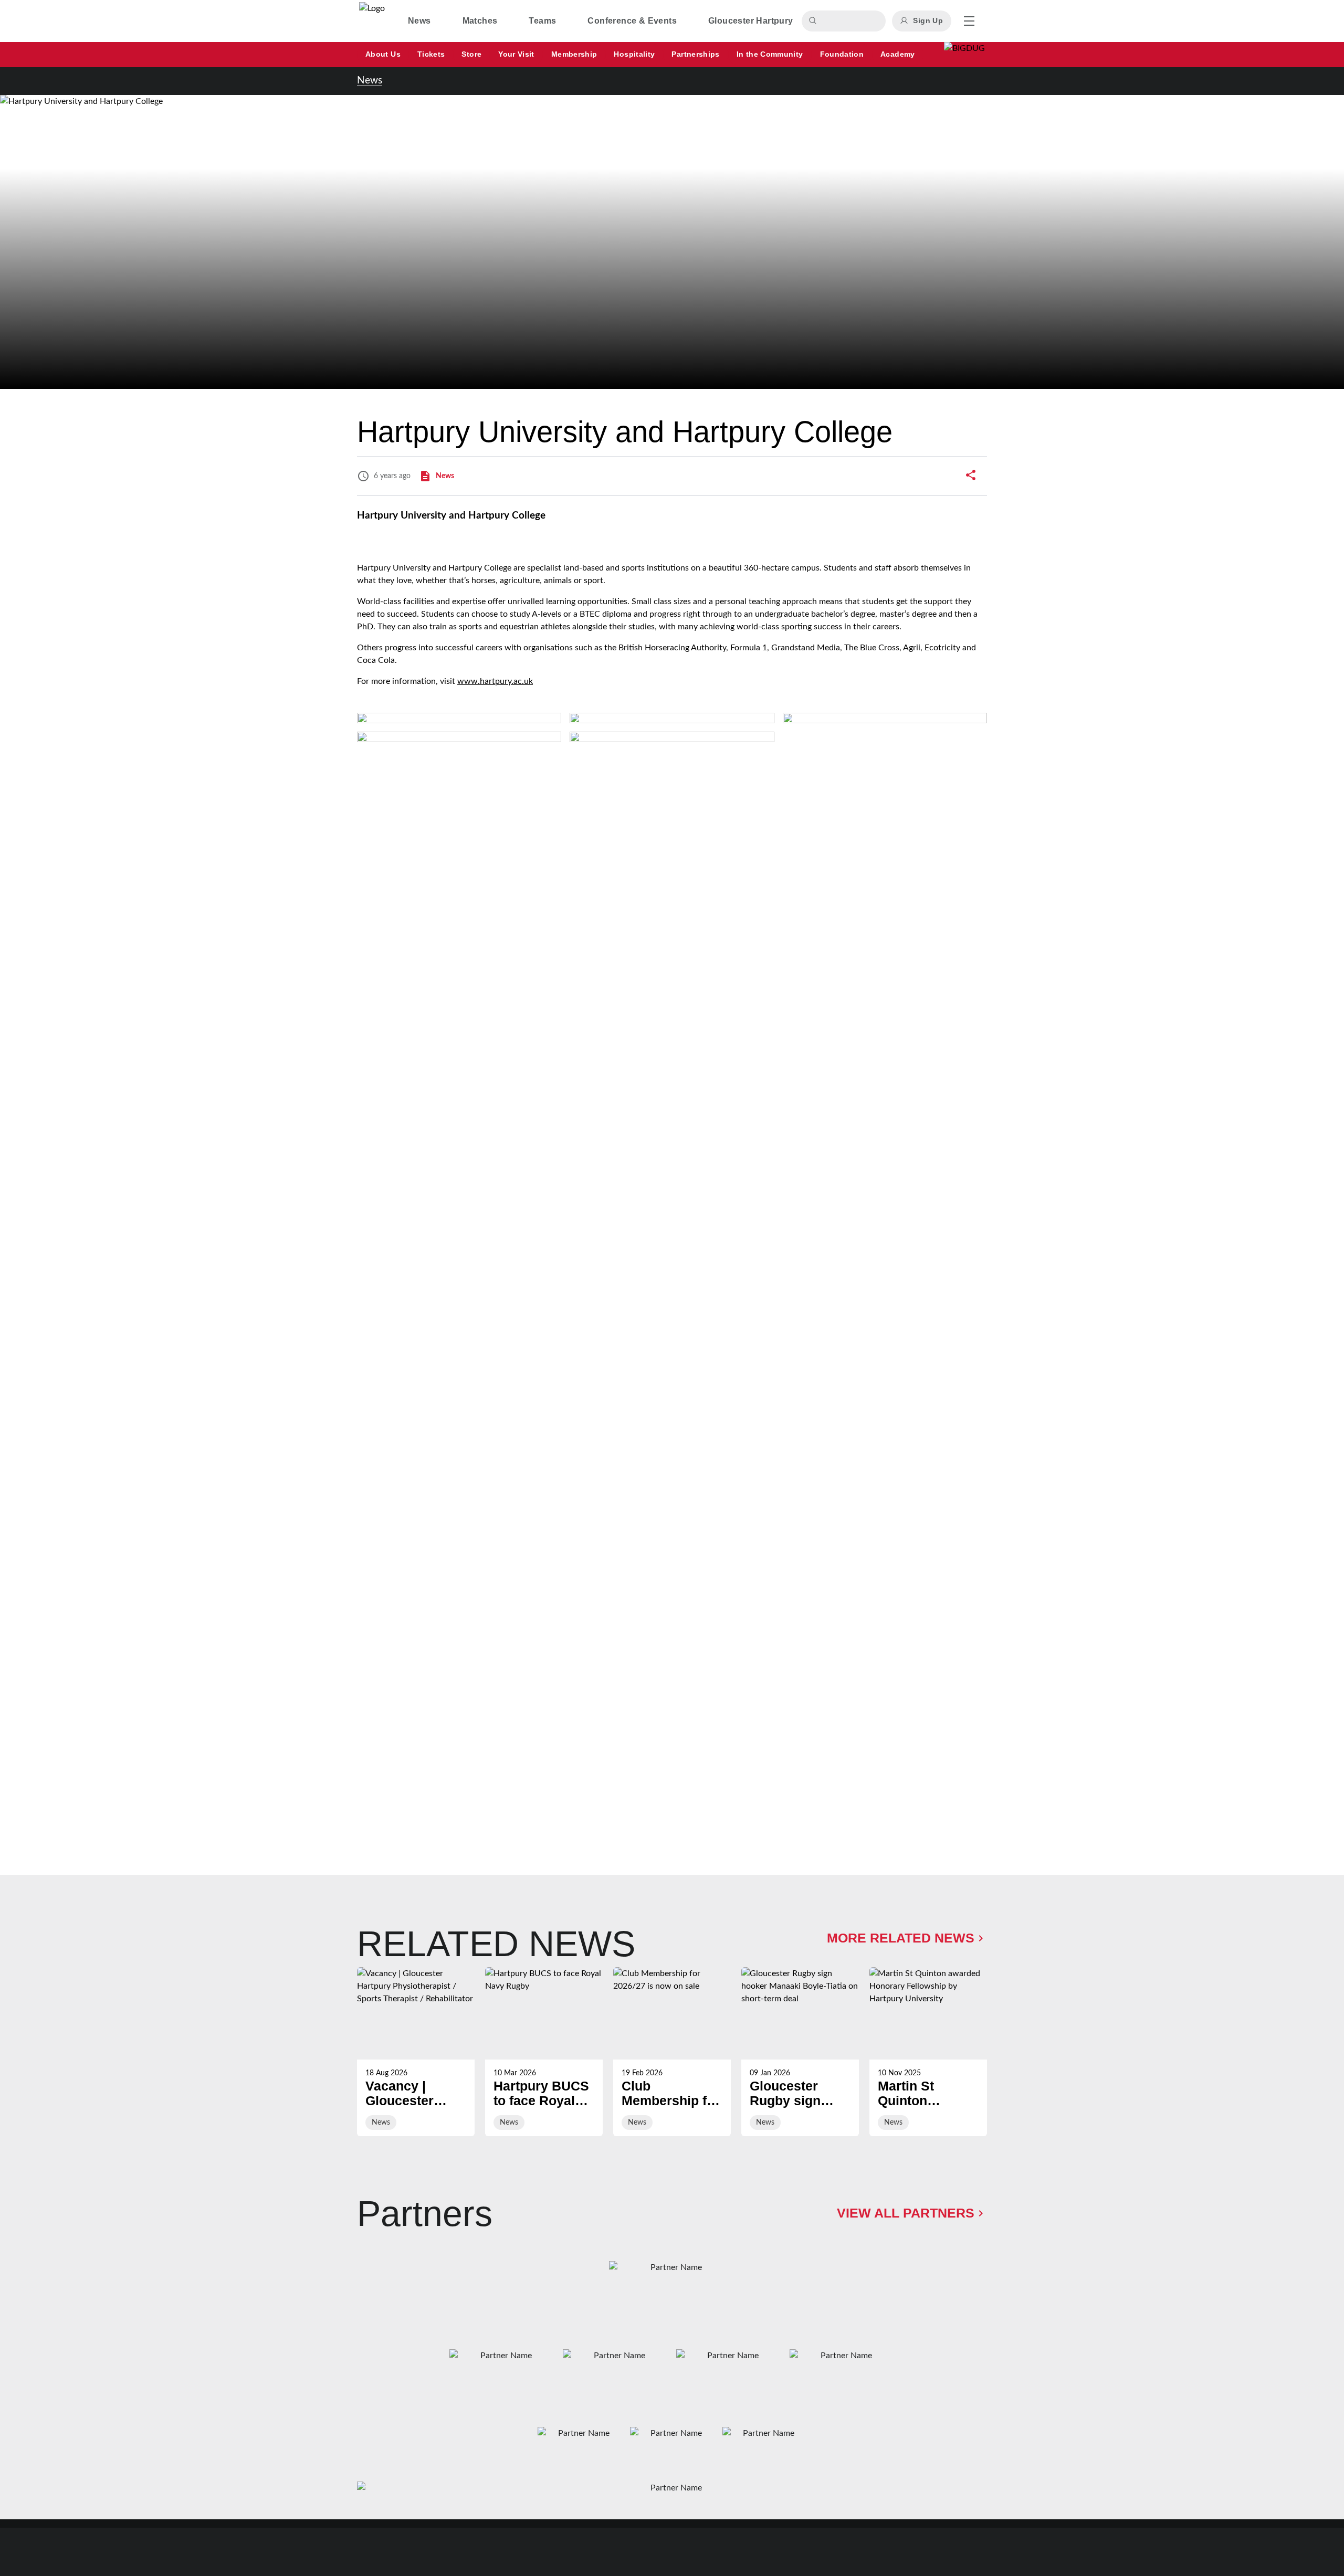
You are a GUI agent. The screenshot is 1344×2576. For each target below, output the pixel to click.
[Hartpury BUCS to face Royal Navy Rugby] (544, 2052)
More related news (901, 1938)
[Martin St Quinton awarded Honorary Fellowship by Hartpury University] (928, 2052)
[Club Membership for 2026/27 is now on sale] (672, 2052)
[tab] (419, 21)
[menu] (969, 21)
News (370, 81)
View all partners (906, 2213)
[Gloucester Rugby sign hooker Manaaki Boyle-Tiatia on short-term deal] (800, 2052)
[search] (814, 21)
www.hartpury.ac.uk (495, 681)
